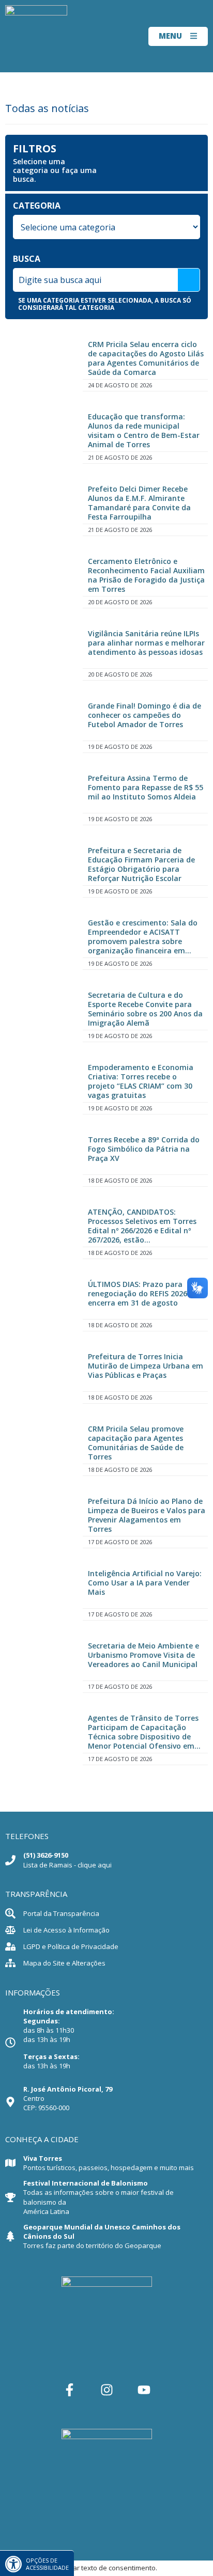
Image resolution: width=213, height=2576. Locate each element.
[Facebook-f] (69, 2390)
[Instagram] (106, 2390)
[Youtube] (144, 2390)
